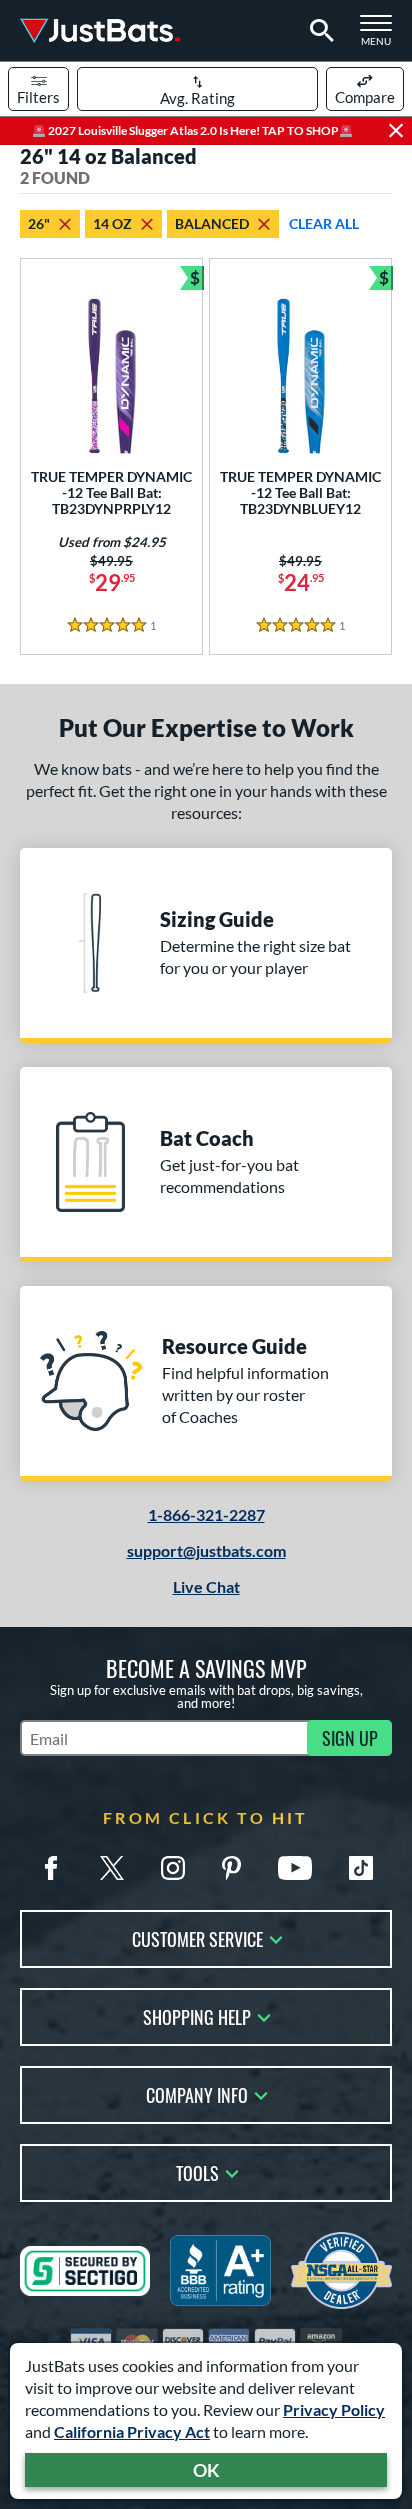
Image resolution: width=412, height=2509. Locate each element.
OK (206, 2470)
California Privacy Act (132, 2431)
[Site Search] (318, 31)
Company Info (197, 2093)
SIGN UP (350, 1738)
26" (39, 223)
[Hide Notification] (396, 131)
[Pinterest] (231, 1868)
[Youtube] (295, 1868)
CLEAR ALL (324, 223)
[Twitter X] (112, 1868)
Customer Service (197, 1937)
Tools (197, 2171)
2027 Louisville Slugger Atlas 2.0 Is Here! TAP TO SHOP (192, 130)
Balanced (212, 223)
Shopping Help (197, 2015)
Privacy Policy (334, 2409)
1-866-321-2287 (206, 1514)
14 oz (112, 223)
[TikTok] (361, 1868)
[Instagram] (173, 1868)
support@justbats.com (206, 1550)
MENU (382, 36)
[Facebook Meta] (51, 1868)
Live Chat (206, 1586)
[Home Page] (100, 30)
